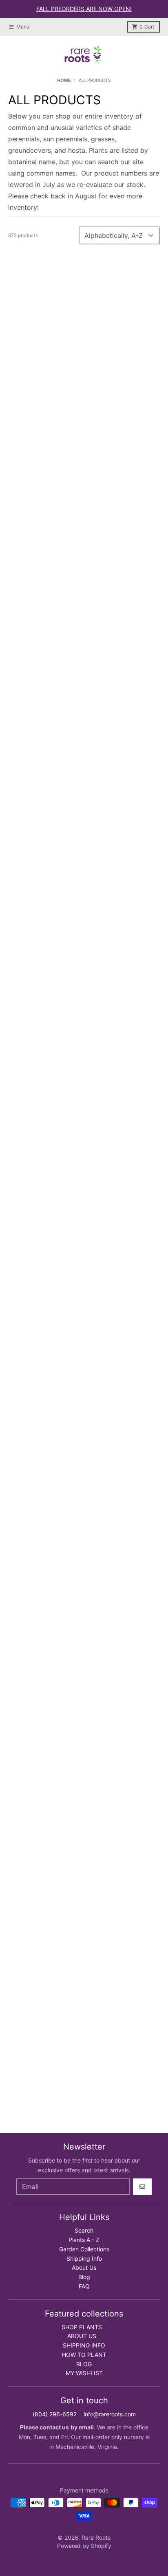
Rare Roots (96, 2538)
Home (64, 80)
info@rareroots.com (110, 2414)
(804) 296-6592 (55, 2414)
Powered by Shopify (84, 2546)
